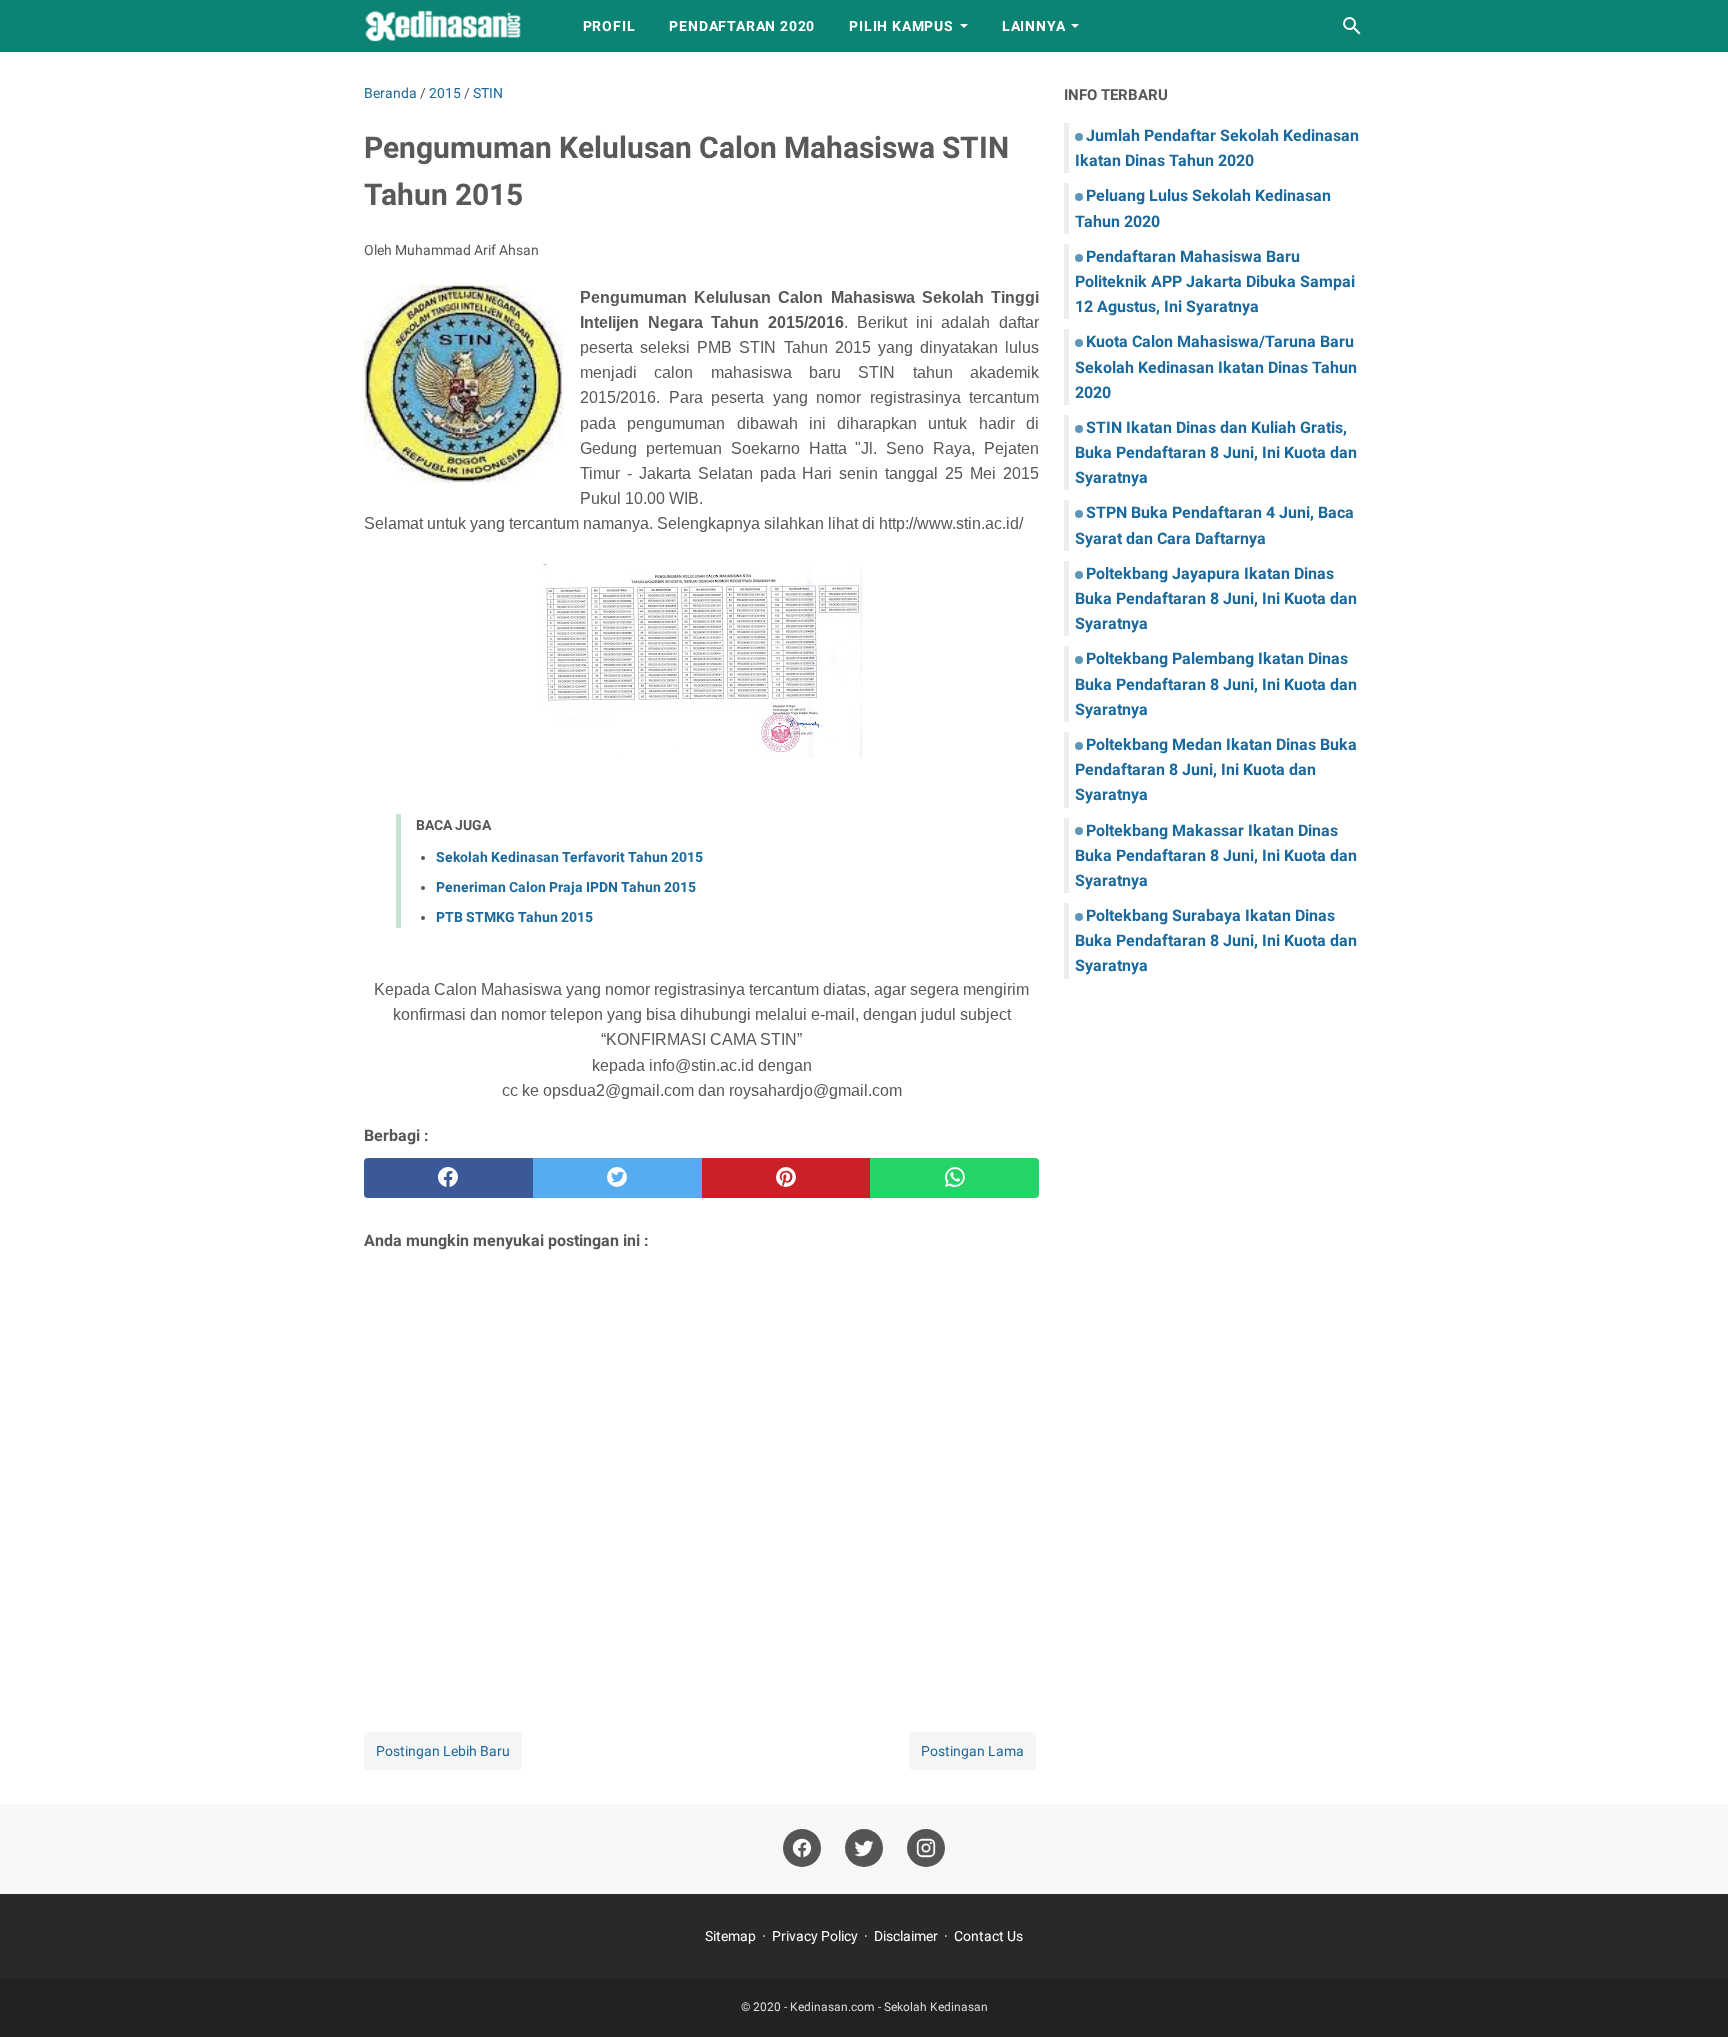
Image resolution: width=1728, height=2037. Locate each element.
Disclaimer (906, 1936)
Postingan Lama (972, 1751)
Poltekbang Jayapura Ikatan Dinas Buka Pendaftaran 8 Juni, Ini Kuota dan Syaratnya (1216, 598)
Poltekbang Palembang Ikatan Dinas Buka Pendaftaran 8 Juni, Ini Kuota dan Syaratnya (1216, 683)
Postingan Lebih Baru (443, 1751)
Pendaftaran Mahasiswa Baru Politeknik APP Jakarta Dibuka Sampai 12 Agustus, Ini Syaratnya (1215, 281)
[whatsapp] (954, 1178)
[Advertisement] (701, 1465)
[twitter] (617, 1178)
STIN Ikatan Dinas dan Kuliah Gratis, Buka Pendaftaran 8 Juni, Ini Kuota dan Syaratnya (1216, 452)
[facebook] (448, 1178)
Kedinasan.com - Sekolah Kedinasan (889, 2007)
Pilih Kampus (901, 26)
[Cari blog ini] (1352, 26)
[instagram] (926, 1848)
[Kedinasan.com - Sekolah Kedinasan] (455, 26)
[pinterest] (786, 1178)
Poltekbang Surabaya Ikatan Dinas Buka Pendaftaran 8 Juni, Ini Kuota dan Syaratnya (1216, 940)
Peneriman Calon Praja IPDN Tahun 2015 (566, 887)
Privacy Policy (815, 1936)
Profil (609, 26)
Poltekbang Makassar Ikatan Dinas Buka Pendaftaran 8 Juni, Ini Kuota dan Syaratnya (1216, 855)
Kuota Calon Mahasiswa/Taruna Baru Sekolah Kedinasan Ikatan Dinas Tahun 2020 (1216, 366)
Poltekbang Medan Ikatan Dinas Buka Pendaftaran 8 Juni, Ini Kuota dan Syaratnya (1216, 769)
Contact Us (988, 1936)
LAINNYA (1034, 26)
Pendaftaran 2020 (742, 26)
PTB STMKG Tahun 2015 (514, 917)
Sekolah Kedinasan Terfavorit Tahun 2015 (569, 857)
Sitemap (730, 1936)
